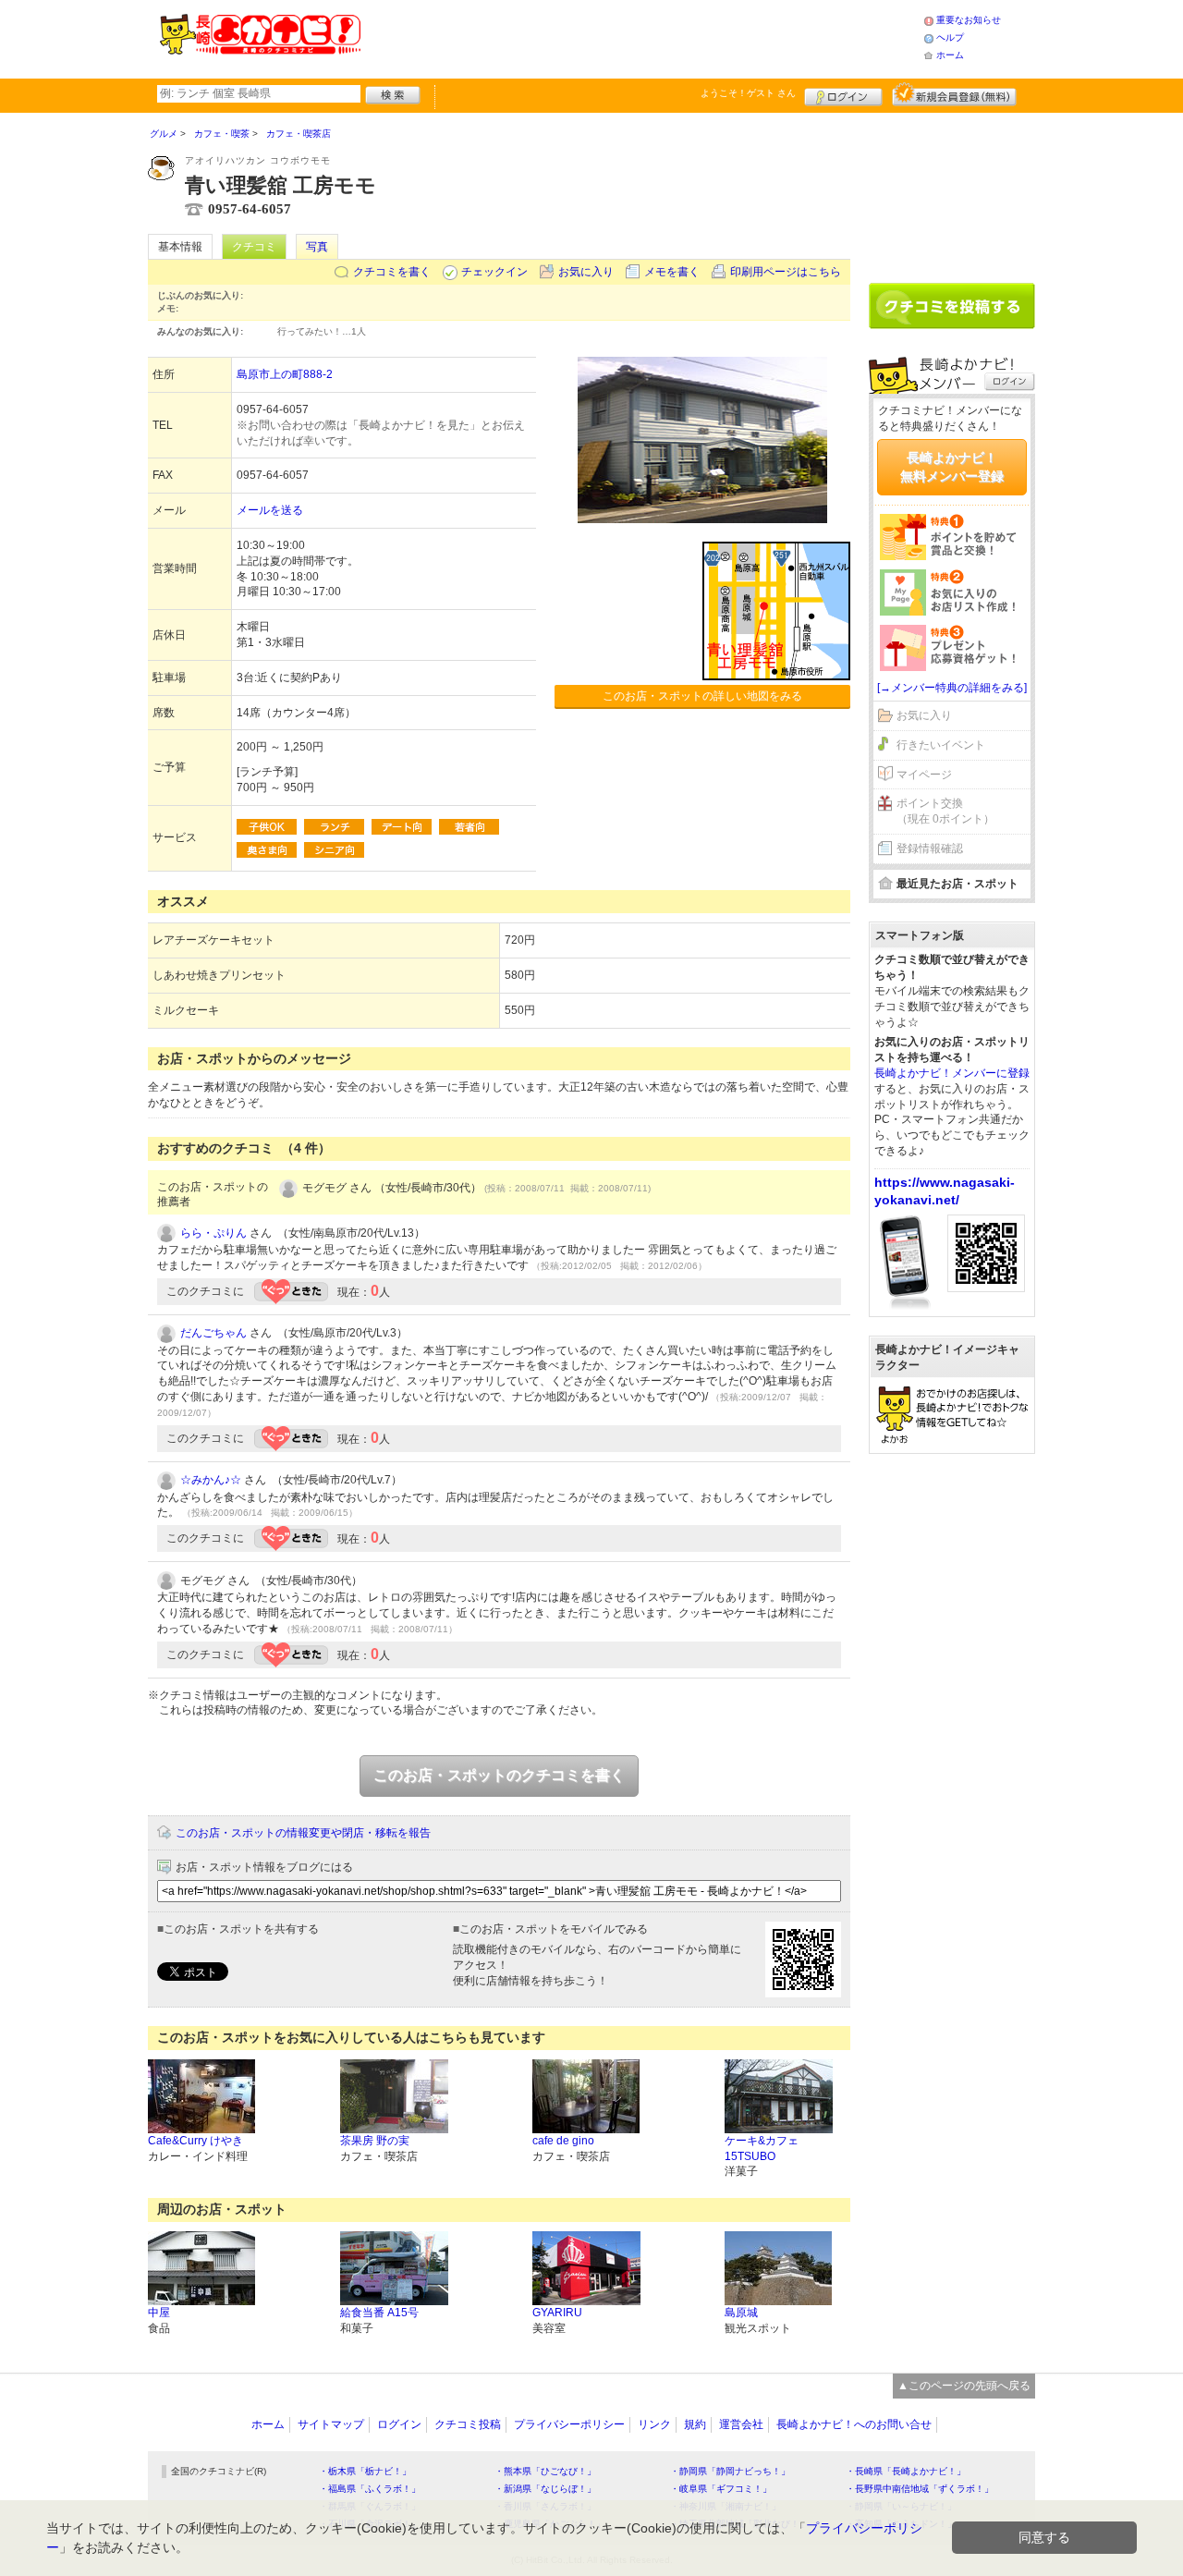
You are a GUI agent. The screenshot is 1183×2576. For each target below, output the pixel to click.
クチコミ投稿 (468, 2424)
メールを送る (270, 510)
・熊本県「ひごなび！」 (545, 2471)
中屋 (159, 2313)
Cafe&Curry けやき (195, 2141)
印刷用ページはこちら (786, 272)
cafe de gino (563, 2141)
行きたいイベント (941, 745)
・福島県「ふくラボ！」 (370, 2489)
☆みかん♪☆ (211, 1480)
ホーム (950, 55)
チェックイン (494, 272)
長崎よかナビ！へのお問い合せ (854, 2424)
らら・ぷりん (213, 1233)
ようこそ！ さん (748, 93)
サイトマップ (331, 2424)
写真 (317, 247)
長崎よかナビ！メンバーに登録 (952, 1073)
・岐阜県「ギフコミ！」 (721, 2489)
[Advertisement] (641, 37)
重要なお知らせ (969, 20)
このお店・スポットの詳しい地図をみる (702, 696)
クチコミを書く (392, 272)
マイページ (924, 775)
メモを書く (672, 272)
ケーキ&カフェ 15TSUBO (762, 2149)
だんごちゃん (213, 1333)
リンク (654, 2424)
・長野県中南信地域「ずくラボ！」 (920, 2489)
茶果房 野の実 (375, 2141)
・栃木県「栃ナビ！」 (365, 2471)
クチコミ (254, 247)
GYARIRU (557, 2313)
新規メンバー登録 (954, 94)
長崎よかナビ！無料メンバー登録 (952, 467)
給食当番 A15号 (379, 2313)
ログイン (843, 94)
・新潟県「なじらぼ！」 (545, 2489)
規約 (695, 2424)
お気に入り (586, 272)
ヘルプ (950, 37)
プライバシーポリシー (569, 2424)
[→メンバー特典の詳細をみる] (952, 688)
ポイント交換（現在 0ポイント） (945, 811)
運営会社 (741, 2424)
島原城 (741, 2313)
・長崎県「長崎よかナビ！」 (906, 2471)
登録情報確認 (930, 848)
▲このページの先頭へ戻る (964, 2386)
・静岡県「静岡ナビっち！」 (730, 2471)
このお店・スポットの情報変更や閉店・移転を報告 (303, 1833)
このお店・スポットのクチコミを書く (499, 1775)
